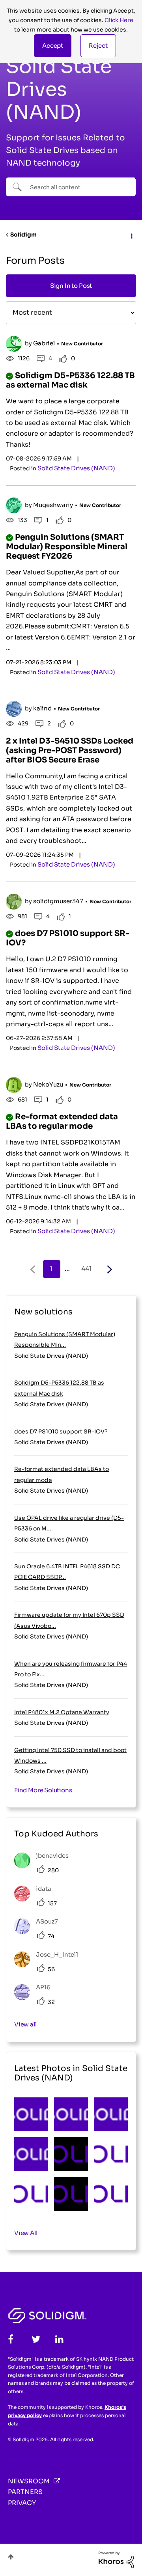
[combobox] (71, 187)
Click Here (119, 20)
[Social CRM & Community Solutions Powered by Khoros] (116, 2559)
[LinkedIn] (59, 2339)
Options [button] (131, 235)
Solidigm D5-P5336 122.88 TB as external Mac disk (70, 380)
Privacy (22, 2503)
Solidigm (23, 235)
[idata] (36, 1899)
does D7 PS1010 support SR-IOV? (68, 938)
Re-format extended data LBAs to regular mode (62, 1121)
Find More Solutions (43, 1790)
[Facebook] (11, 2339)
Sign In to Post (71, 286)
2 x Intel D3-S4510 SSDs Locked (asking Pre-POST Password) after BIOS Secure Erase (70, 750)
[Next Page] (109, 1270)
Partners (25, 2492)
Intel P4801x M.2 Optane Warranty (62, 1712)
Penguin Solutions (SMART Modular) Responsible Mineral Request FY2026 (67, 547)
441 (87, 1269)
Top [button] (11, 2557)
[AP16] (35, 1998)
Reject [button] (98, 46)
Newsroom (29, 2481)
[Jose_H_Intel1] (49, 1965)
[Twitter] (36, 2339)
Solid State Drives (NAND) (76, 468)
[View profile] (14, 344)
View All (26, 2233)
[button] (53, 46)
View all (25, 2024)
